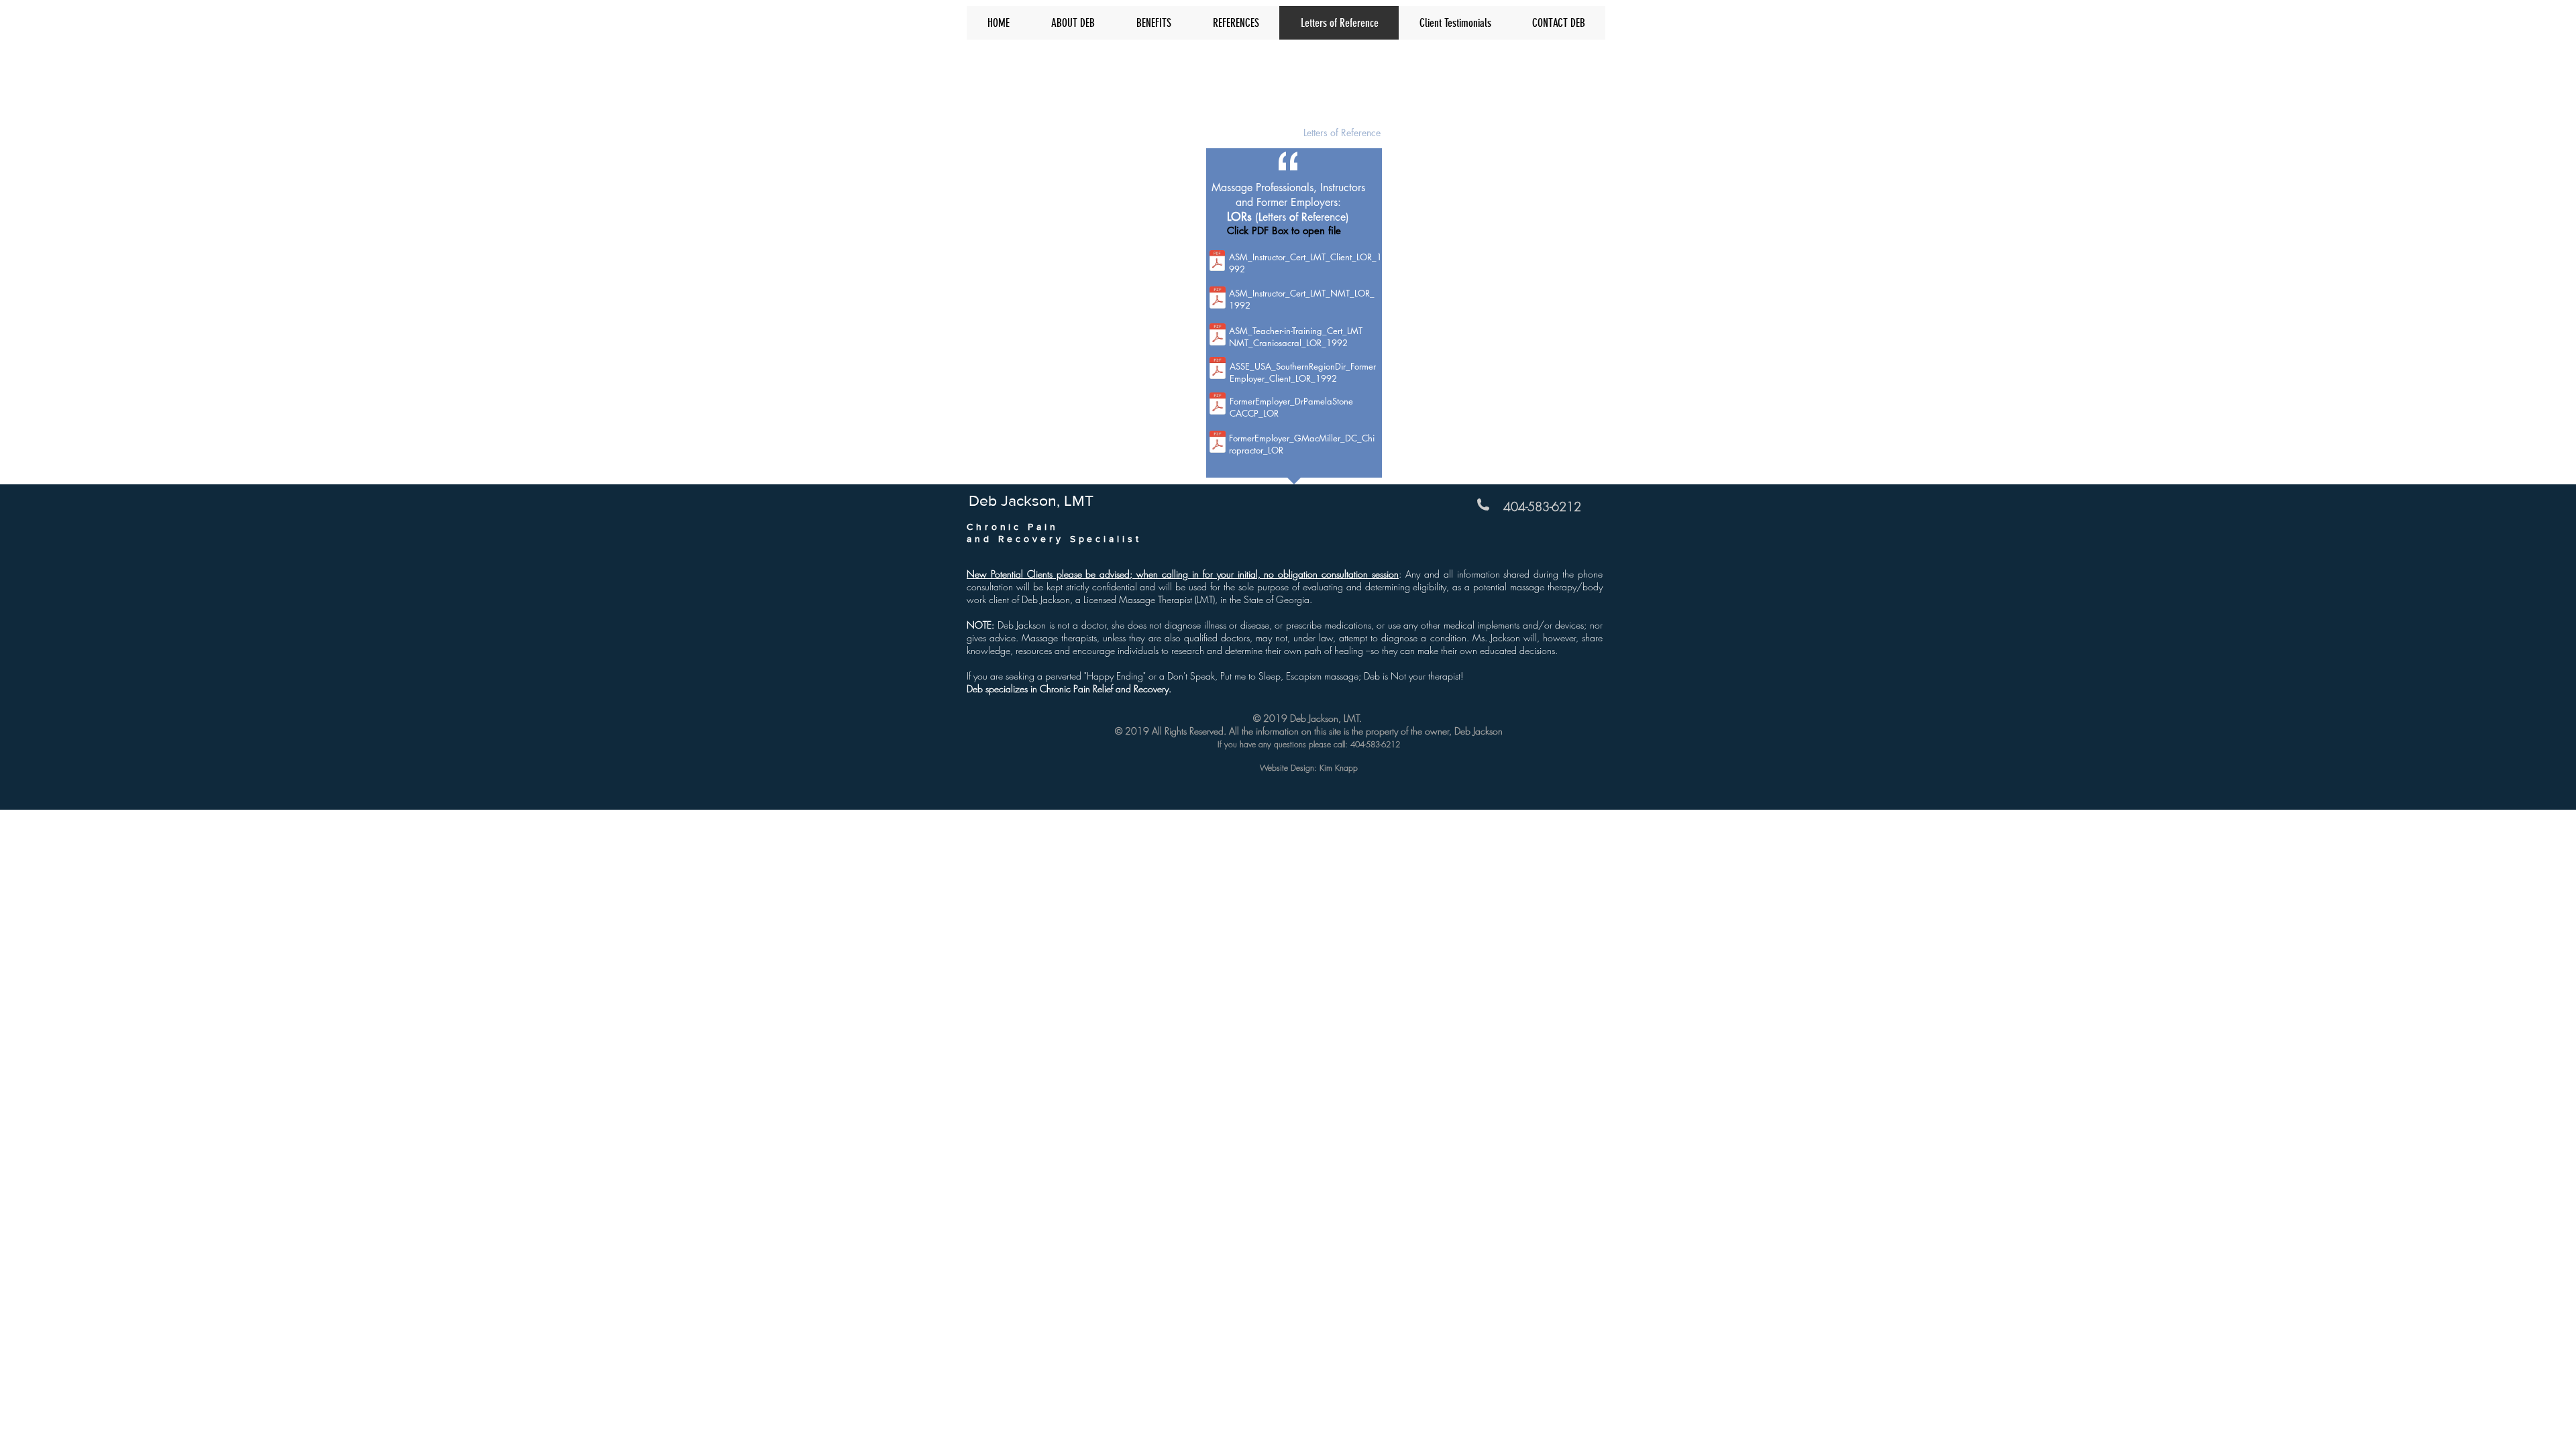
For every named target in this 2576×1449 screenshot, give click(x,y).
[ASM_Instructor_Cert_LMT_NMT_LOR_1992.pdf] (1218, 299)
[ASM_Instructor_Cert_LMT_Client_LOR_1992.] (1217, 262)
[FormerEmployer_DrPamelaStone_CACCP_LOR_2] (1218, 405)
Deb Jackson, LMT (1030, 62)
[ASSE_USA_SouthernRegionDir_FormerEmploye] (1218, 370)
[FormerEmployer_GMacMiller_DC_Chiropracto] (1218, 443)
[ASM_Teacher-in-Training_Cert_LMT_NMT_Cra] (1218, 336)
